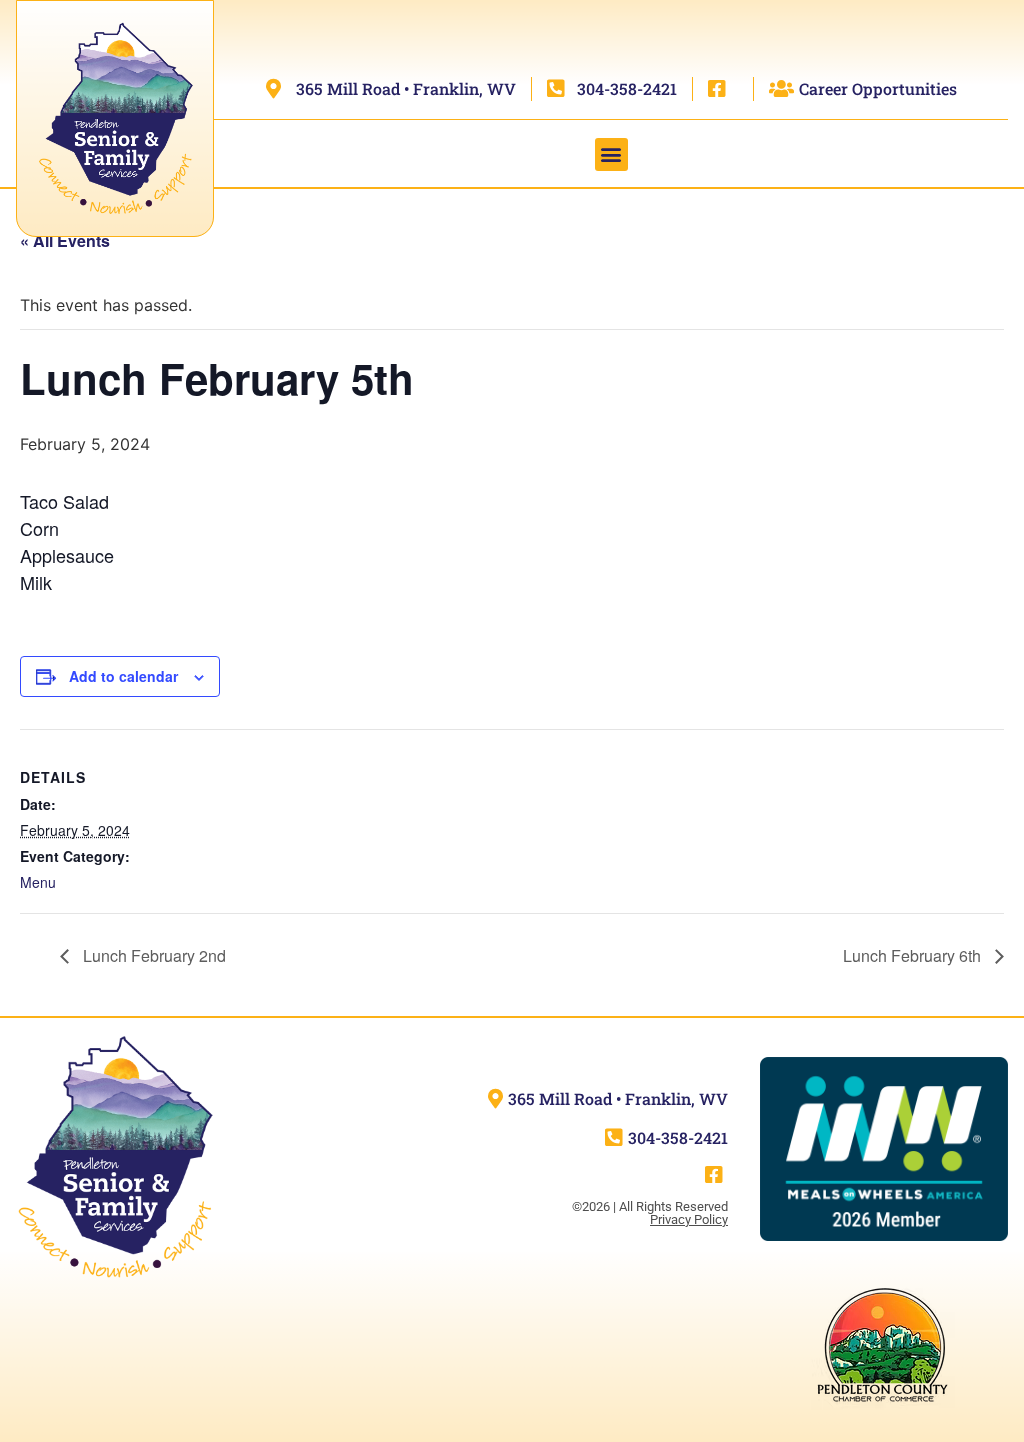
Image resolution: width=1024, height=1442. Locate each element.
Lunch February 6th (914, 955)
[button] (611, 154)
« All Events (65, 240)
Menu (38, 882)
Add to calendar (123, 676)
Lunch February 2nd (152, 955)
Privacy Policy (689, 1219)
